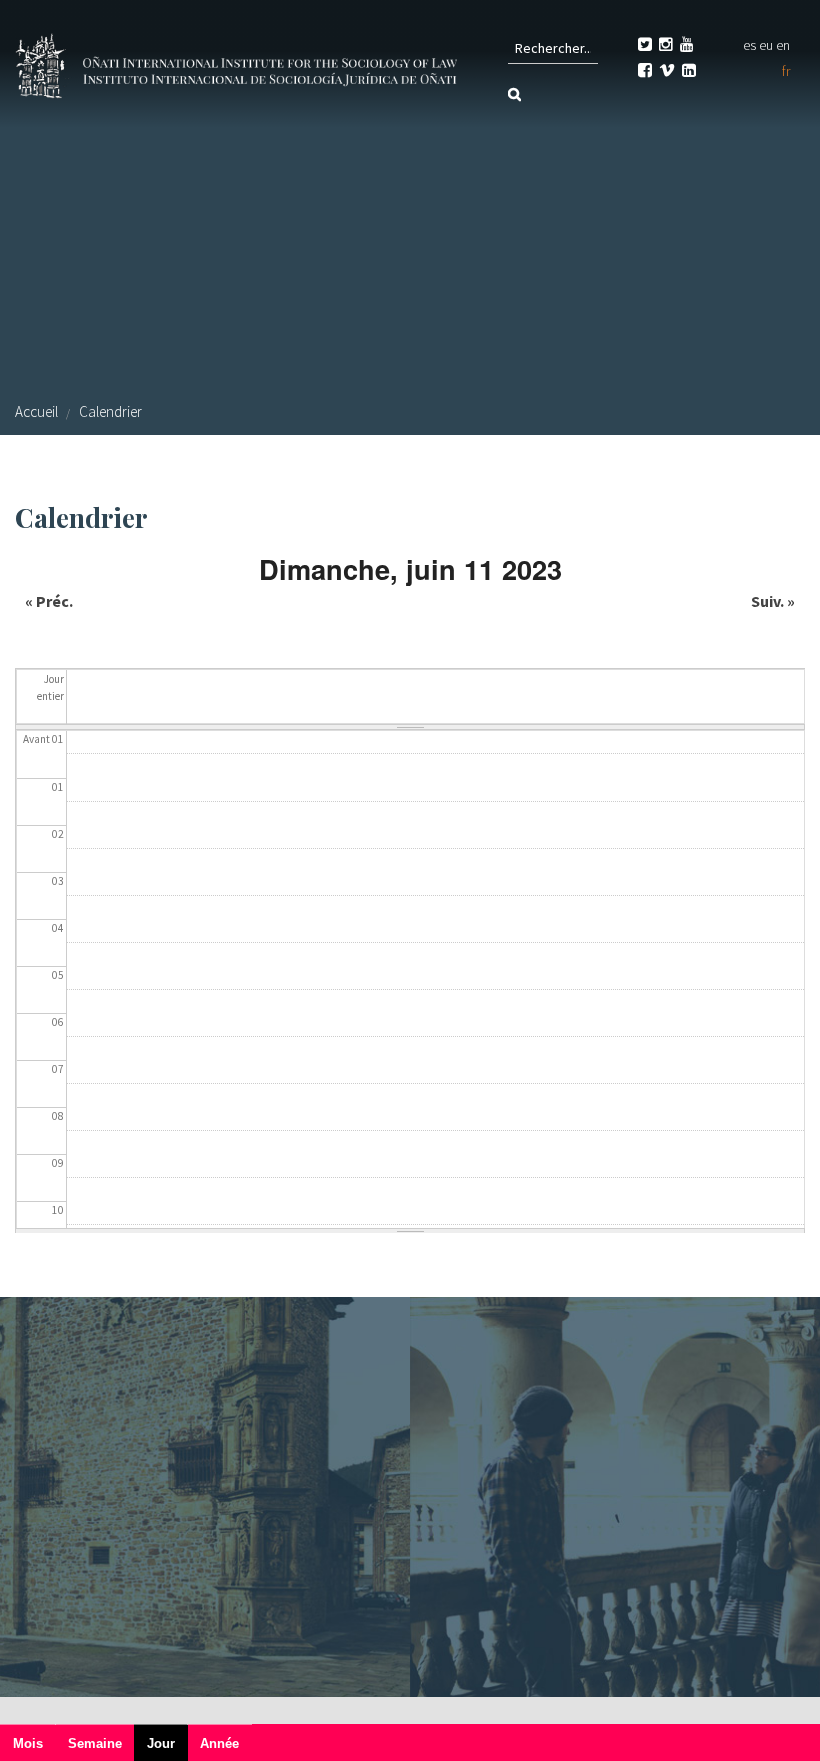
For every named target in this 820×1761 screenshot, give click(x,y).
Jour (167, 1748)
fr (786, 71)
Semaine (95, 1743)
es (749, 45)
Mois (28, 1743)
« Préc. (49, 601)
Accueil (36, 411)
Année (219, 1743)
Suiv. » (773, 601)
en (783, 45)
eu (766, 45)
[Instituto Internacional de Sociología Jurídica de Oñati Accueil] (239, 63)
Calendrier (110, 411)
